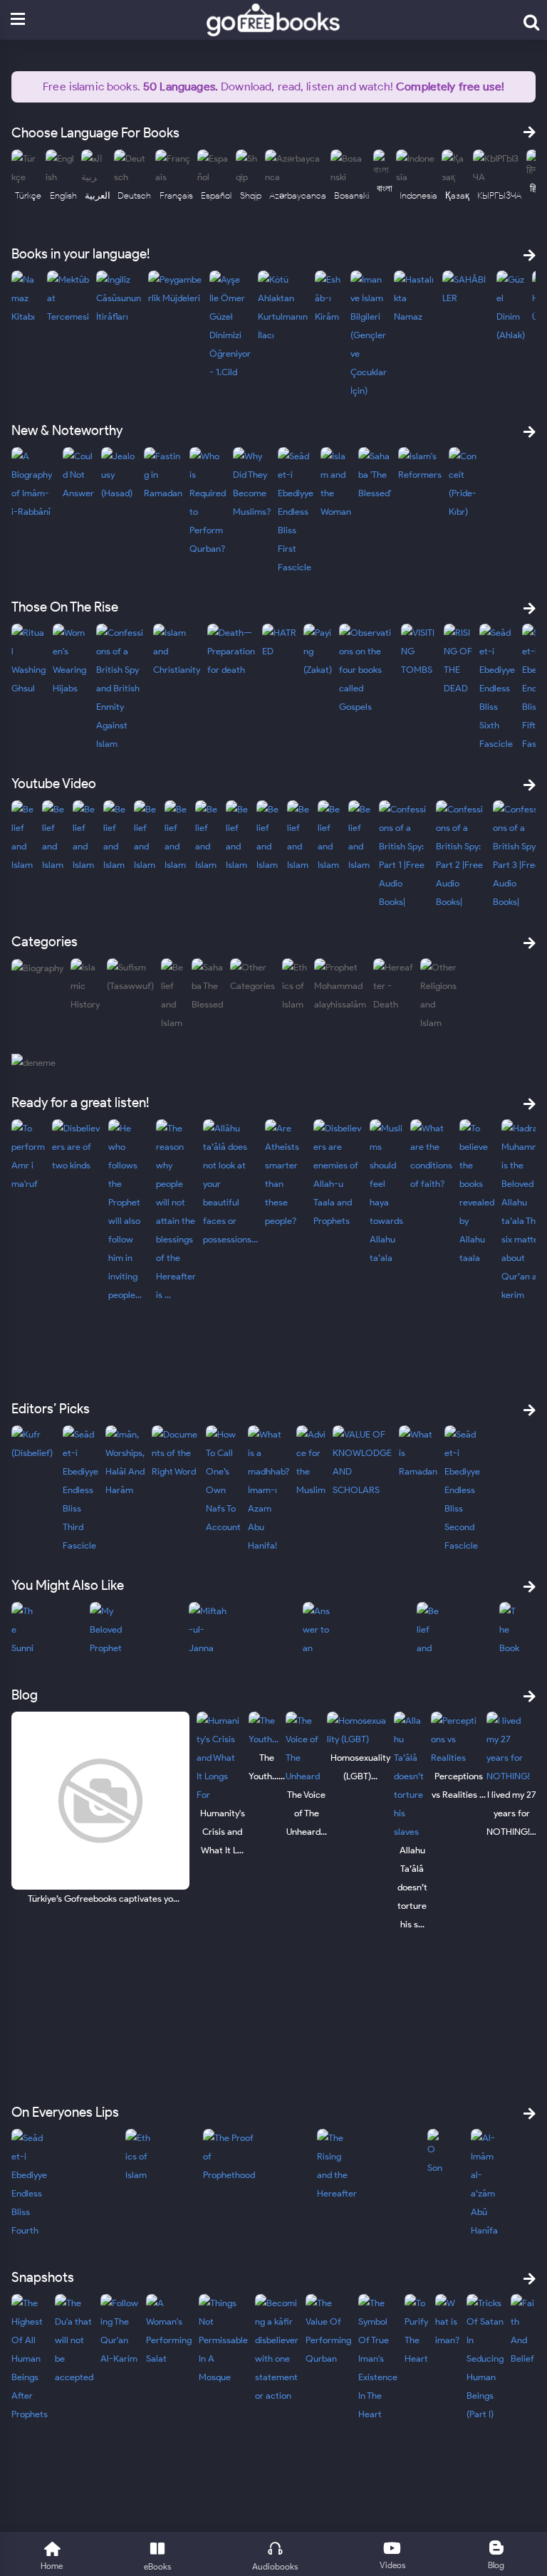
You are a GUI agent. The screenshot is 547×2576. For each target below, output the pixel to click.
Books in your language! (80, 254)
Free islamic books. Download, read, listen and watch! (273, 87)
